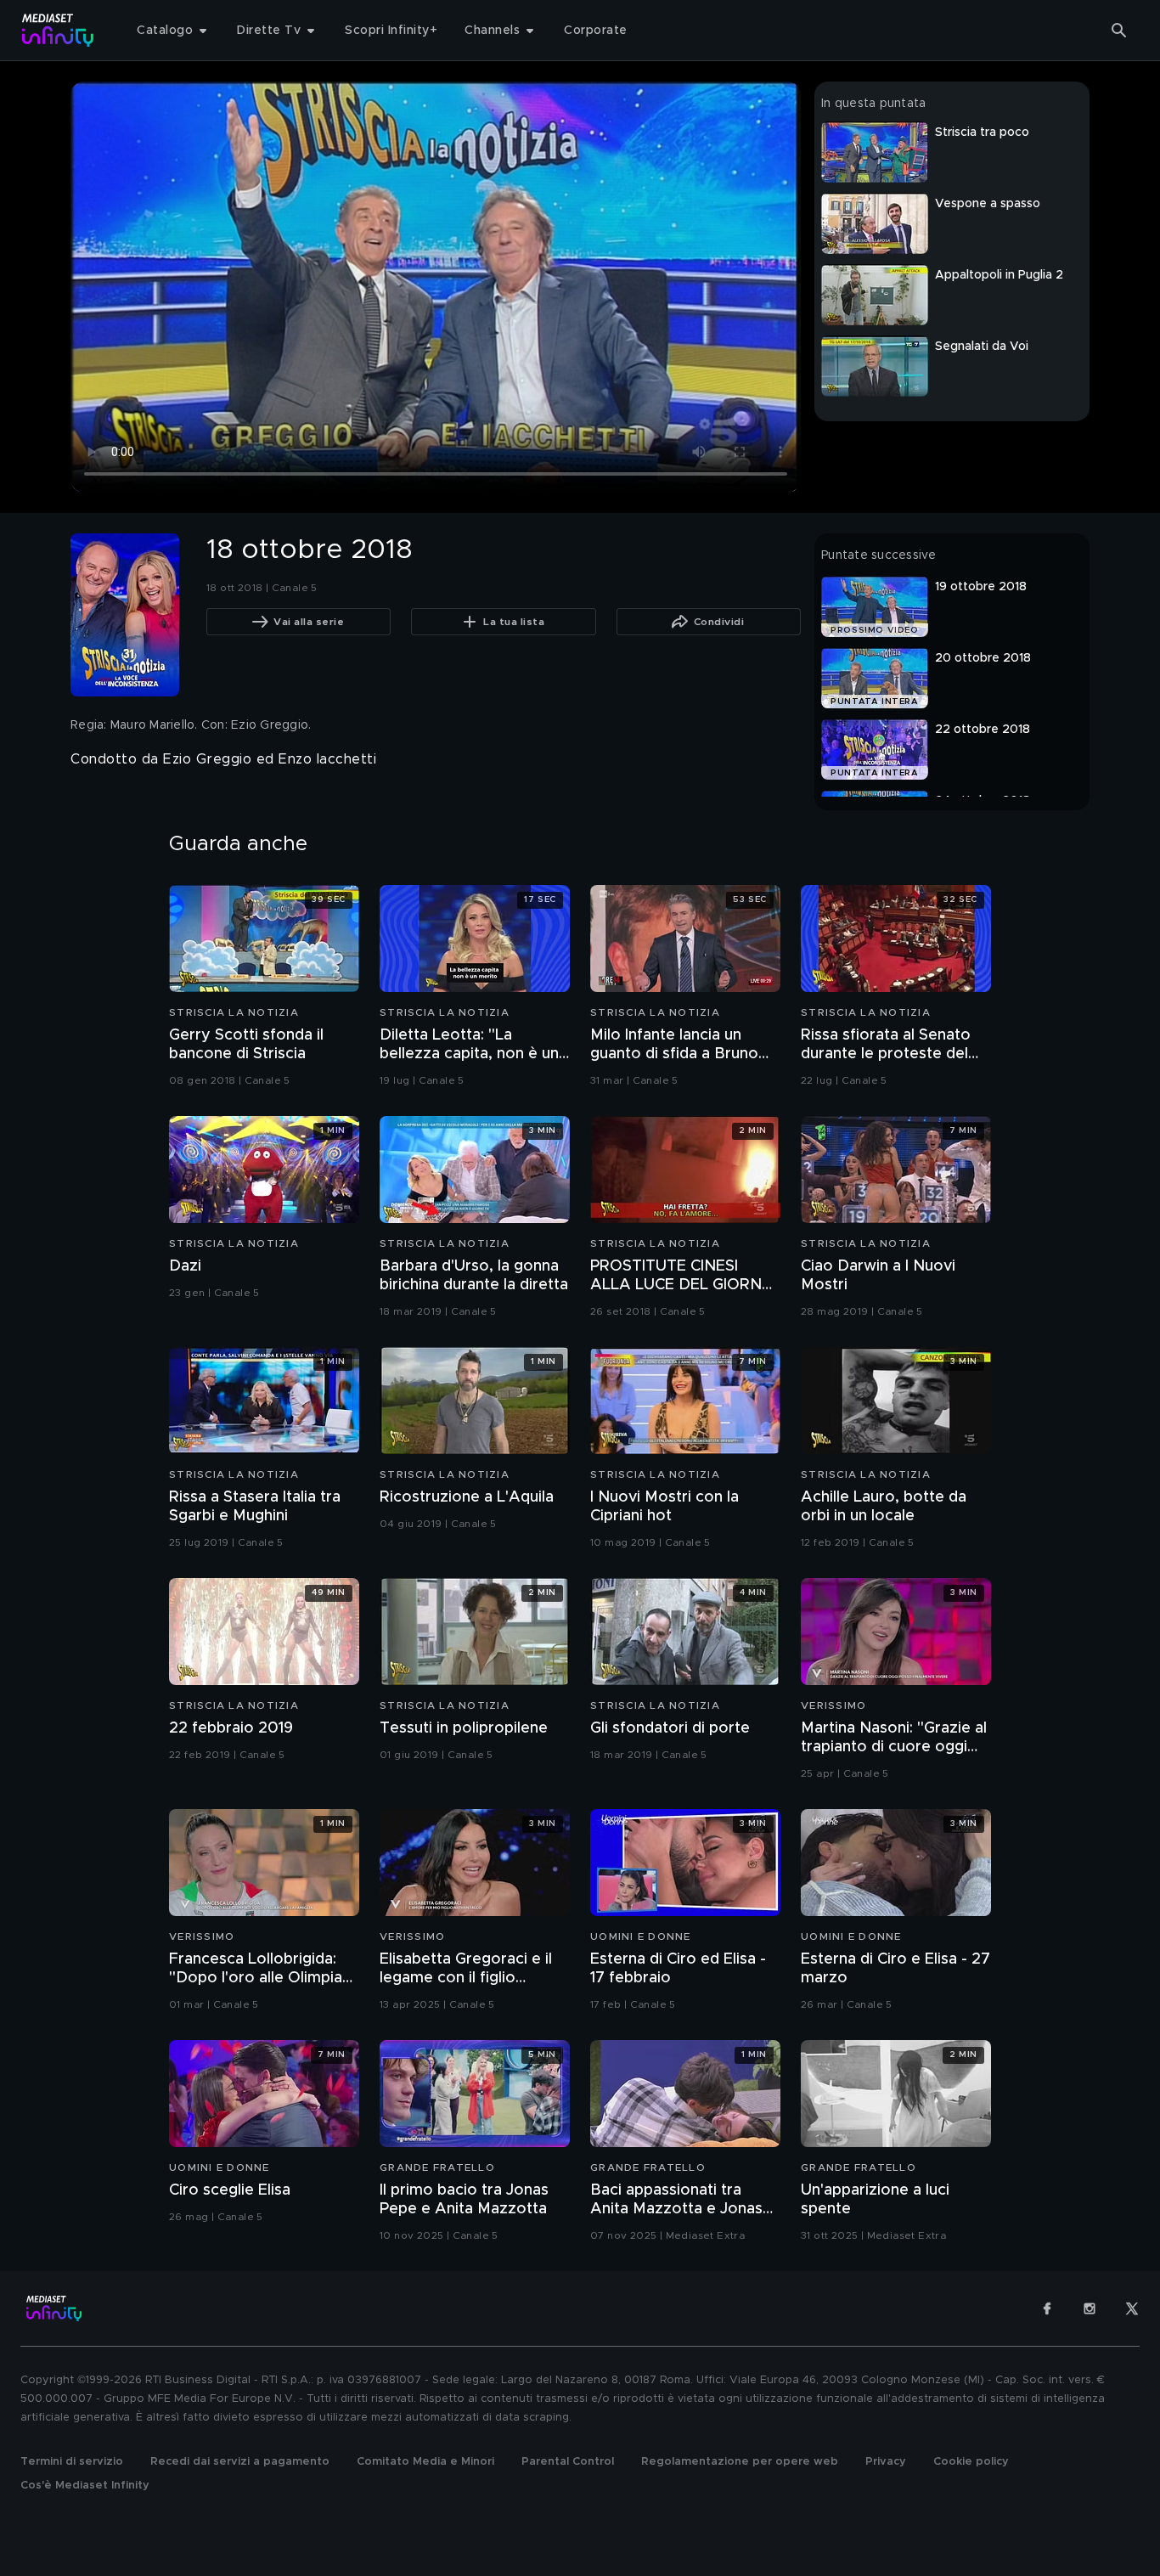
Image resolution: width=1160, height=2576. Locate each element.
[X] (1132, 2308)
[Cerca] (1119, 31)
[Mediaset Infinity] (58, 30)
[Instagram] (1090, 2308)
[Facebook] (1047, 2308)
